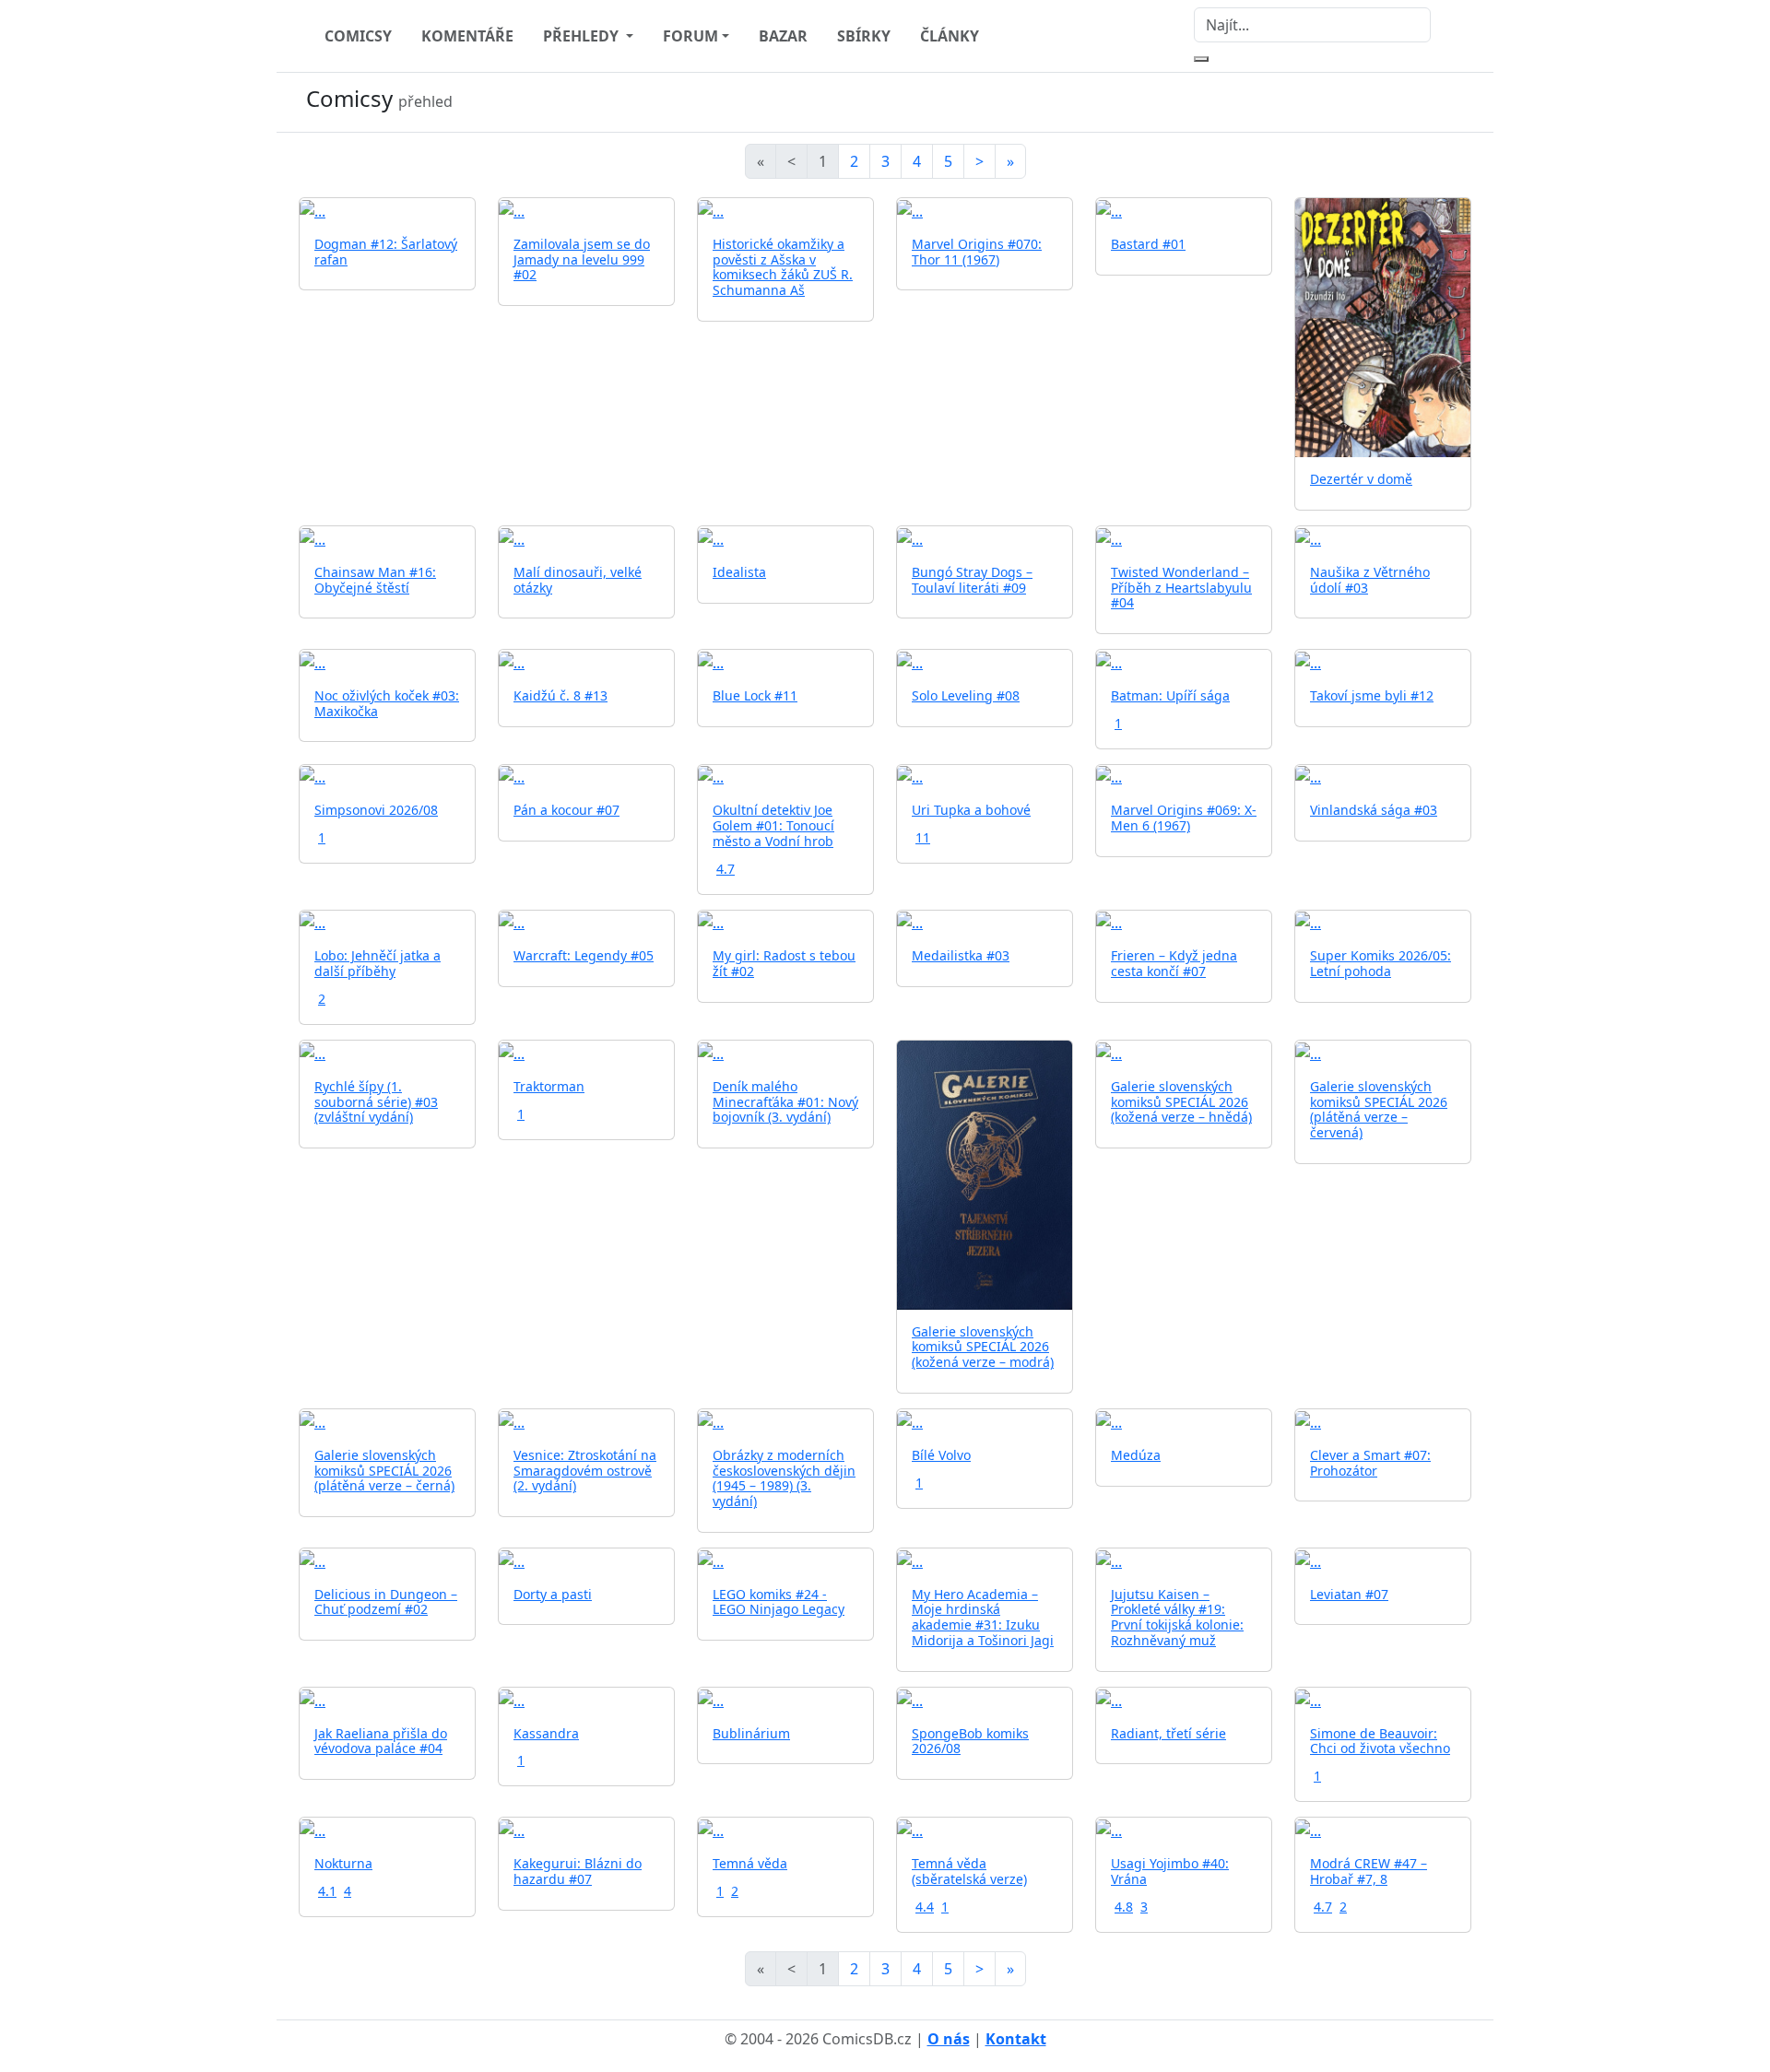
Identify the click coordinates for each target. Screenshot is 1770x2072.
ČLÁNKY (950, 36)
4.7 (726, 869)
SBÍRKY (864, 36)
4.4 (925, 1907)
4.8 (1124, 1907)
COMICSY (358, 36)
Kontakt (1016, 2039)
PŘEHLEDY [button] (583, 36)
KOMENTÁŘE (467, 36)
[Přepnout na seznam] (1460, 102)
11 (923, 837)
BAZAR (783, 36)
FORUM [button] (690, 36)
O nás (949, 2039)
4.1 (327, 1891)
